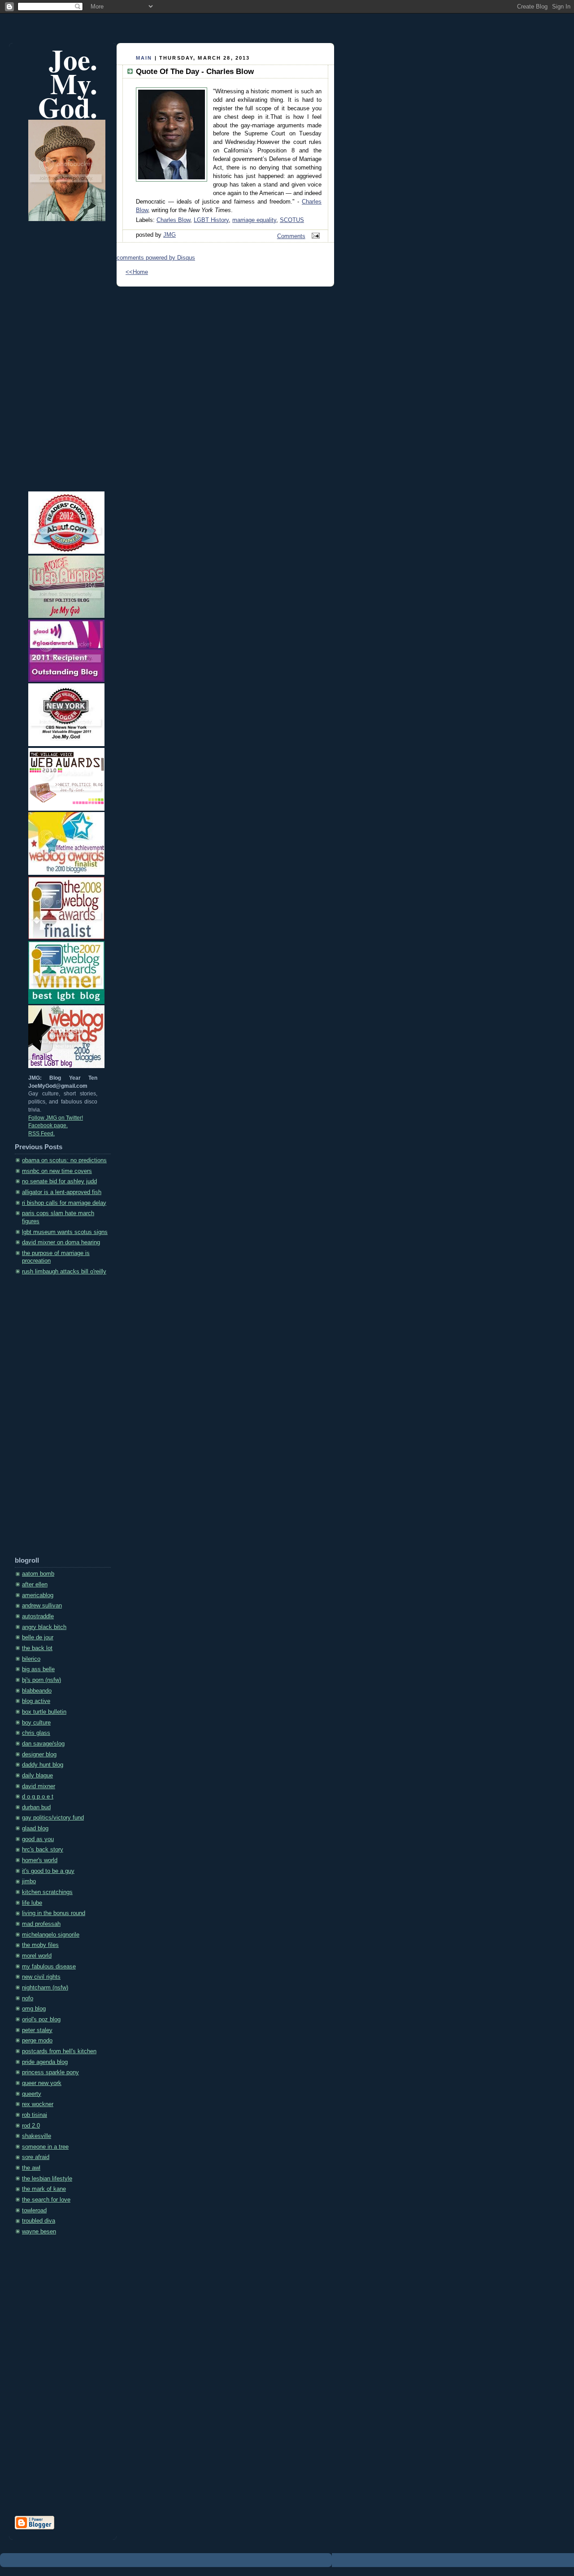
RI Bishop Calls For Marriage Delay (64, 1203)
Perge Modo (37, 2041)
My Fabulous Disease (49, 1967)
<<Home (137, 272)
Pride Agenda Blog (45, 2062)
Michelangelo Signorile (51, 1935)
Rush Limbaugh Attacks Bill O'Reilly (64, 1272)
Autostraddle (38, 1616)
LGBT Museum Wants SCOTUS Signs (65, 1232)
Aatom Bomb (38, 1574)
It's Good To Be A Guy (48, 1871)
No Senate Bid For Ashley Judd (59, 1182)
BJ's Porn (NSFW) (41, 1680)
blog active (36, 1701)
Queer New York (42, 2083)
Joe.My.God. (68, 83)
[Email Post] (314, 236)
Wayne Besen (39, 2232)
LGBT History (211, 220)
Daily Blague (37, 1776)
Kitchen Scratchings (47, 1892)
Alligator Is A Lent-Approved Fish (62, 1192)
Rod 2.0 (31, 2126)
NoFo (28, 1998)
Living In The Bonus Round (54, 1913)
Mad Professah (41, 1924)
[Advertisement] (51, 1419)
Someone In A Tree (45, 2147)
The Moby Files (40, 1945)
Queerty (32, 2094)
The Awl (31, 2168)
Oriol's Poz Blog (41, 2020)
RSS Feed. (41, 1134)
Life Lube (32, 1903)
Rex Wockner (38, 2104)
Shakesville (37, 2136)
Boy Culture (36, 1723)
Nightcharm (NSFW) (45, 1988)
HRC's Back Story (43, 1850)
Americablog (38, 1595)
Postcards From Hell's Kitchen (59, 2051)
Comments (291, 236)
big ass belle (38, 1669)
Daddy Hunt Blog (43, 1765)
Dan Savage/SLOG (43, 1744)
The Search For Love (46, 2200)
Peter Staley (37, 2030)
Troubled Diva (39, 2221)
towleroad (34, 2211)
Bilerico (31, 1659)
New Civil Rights (41, 1977)
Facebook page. (48, 1125)
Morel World (37, 1956)
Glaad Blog (35, 1829)
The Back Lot (37, 1648)
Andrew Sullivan (42, 1606)
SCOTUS (292, 220)
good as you (38, 1839)
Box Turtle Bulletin (44, 1712)
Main (144, 58)
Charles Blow (173, 220)
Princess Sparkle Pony (50, 2072)
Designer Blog (39, 1755)
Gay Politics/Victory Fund (53, 1818)
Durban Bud (36, 1807)
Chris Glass (36, 1733)
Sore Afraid (36, 2157)
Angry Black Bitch (44, 1627)
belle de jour (38, 1638)
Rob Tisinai (35, 2115)
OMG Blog (34, 2009)
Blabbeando (37, 1691)
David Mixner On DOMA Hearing (61, 1242)
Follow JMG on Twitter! (56, 1118)
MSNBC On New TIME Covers (57, 1171)
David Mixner (39, 1786)
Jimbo (29, 1881)
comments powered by (156, 258)
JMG (170, 235)
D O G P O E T (38, 1797)
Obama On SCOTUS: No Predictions (64, 1160)
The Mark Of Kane (44, 2189)
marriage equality (254, 220)
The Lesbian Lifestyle (47, 2179)
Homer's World (40, 1860)
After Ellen (35, 1585)
